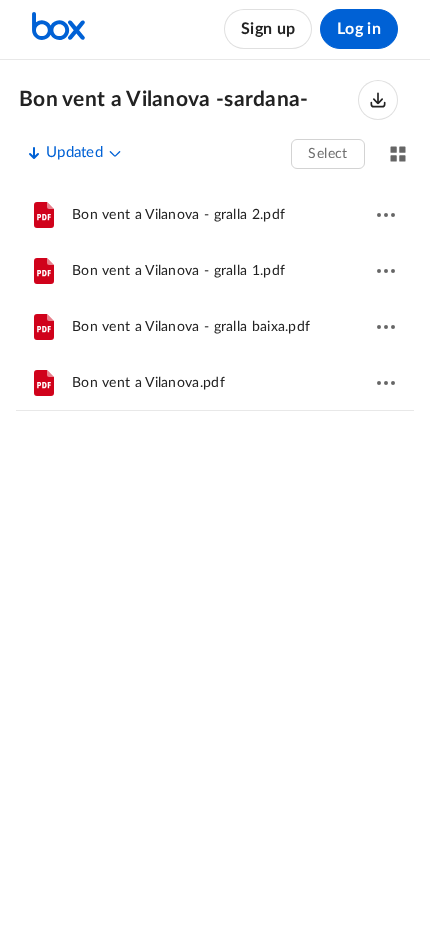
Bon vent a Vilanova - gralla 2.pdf (178, 215)
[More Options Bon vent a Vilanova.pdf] (386, 383)
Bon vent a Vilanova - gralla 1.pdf (178, 271)
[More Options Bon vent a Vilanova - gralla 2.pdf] (386, 215)
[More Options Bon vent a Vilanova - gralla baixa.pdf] (386, 327)
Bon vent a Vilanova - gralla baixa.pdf (191, 327)
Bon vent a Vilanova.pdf (148, 383)
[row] (215, 215)
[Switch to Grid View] (398, 154)
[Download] (378, 100)
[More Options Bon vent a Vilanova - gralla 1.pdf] (386, 271)
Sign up (268, 29)
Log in (359, 29)
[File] (44, 215)
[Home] (58, 29)
